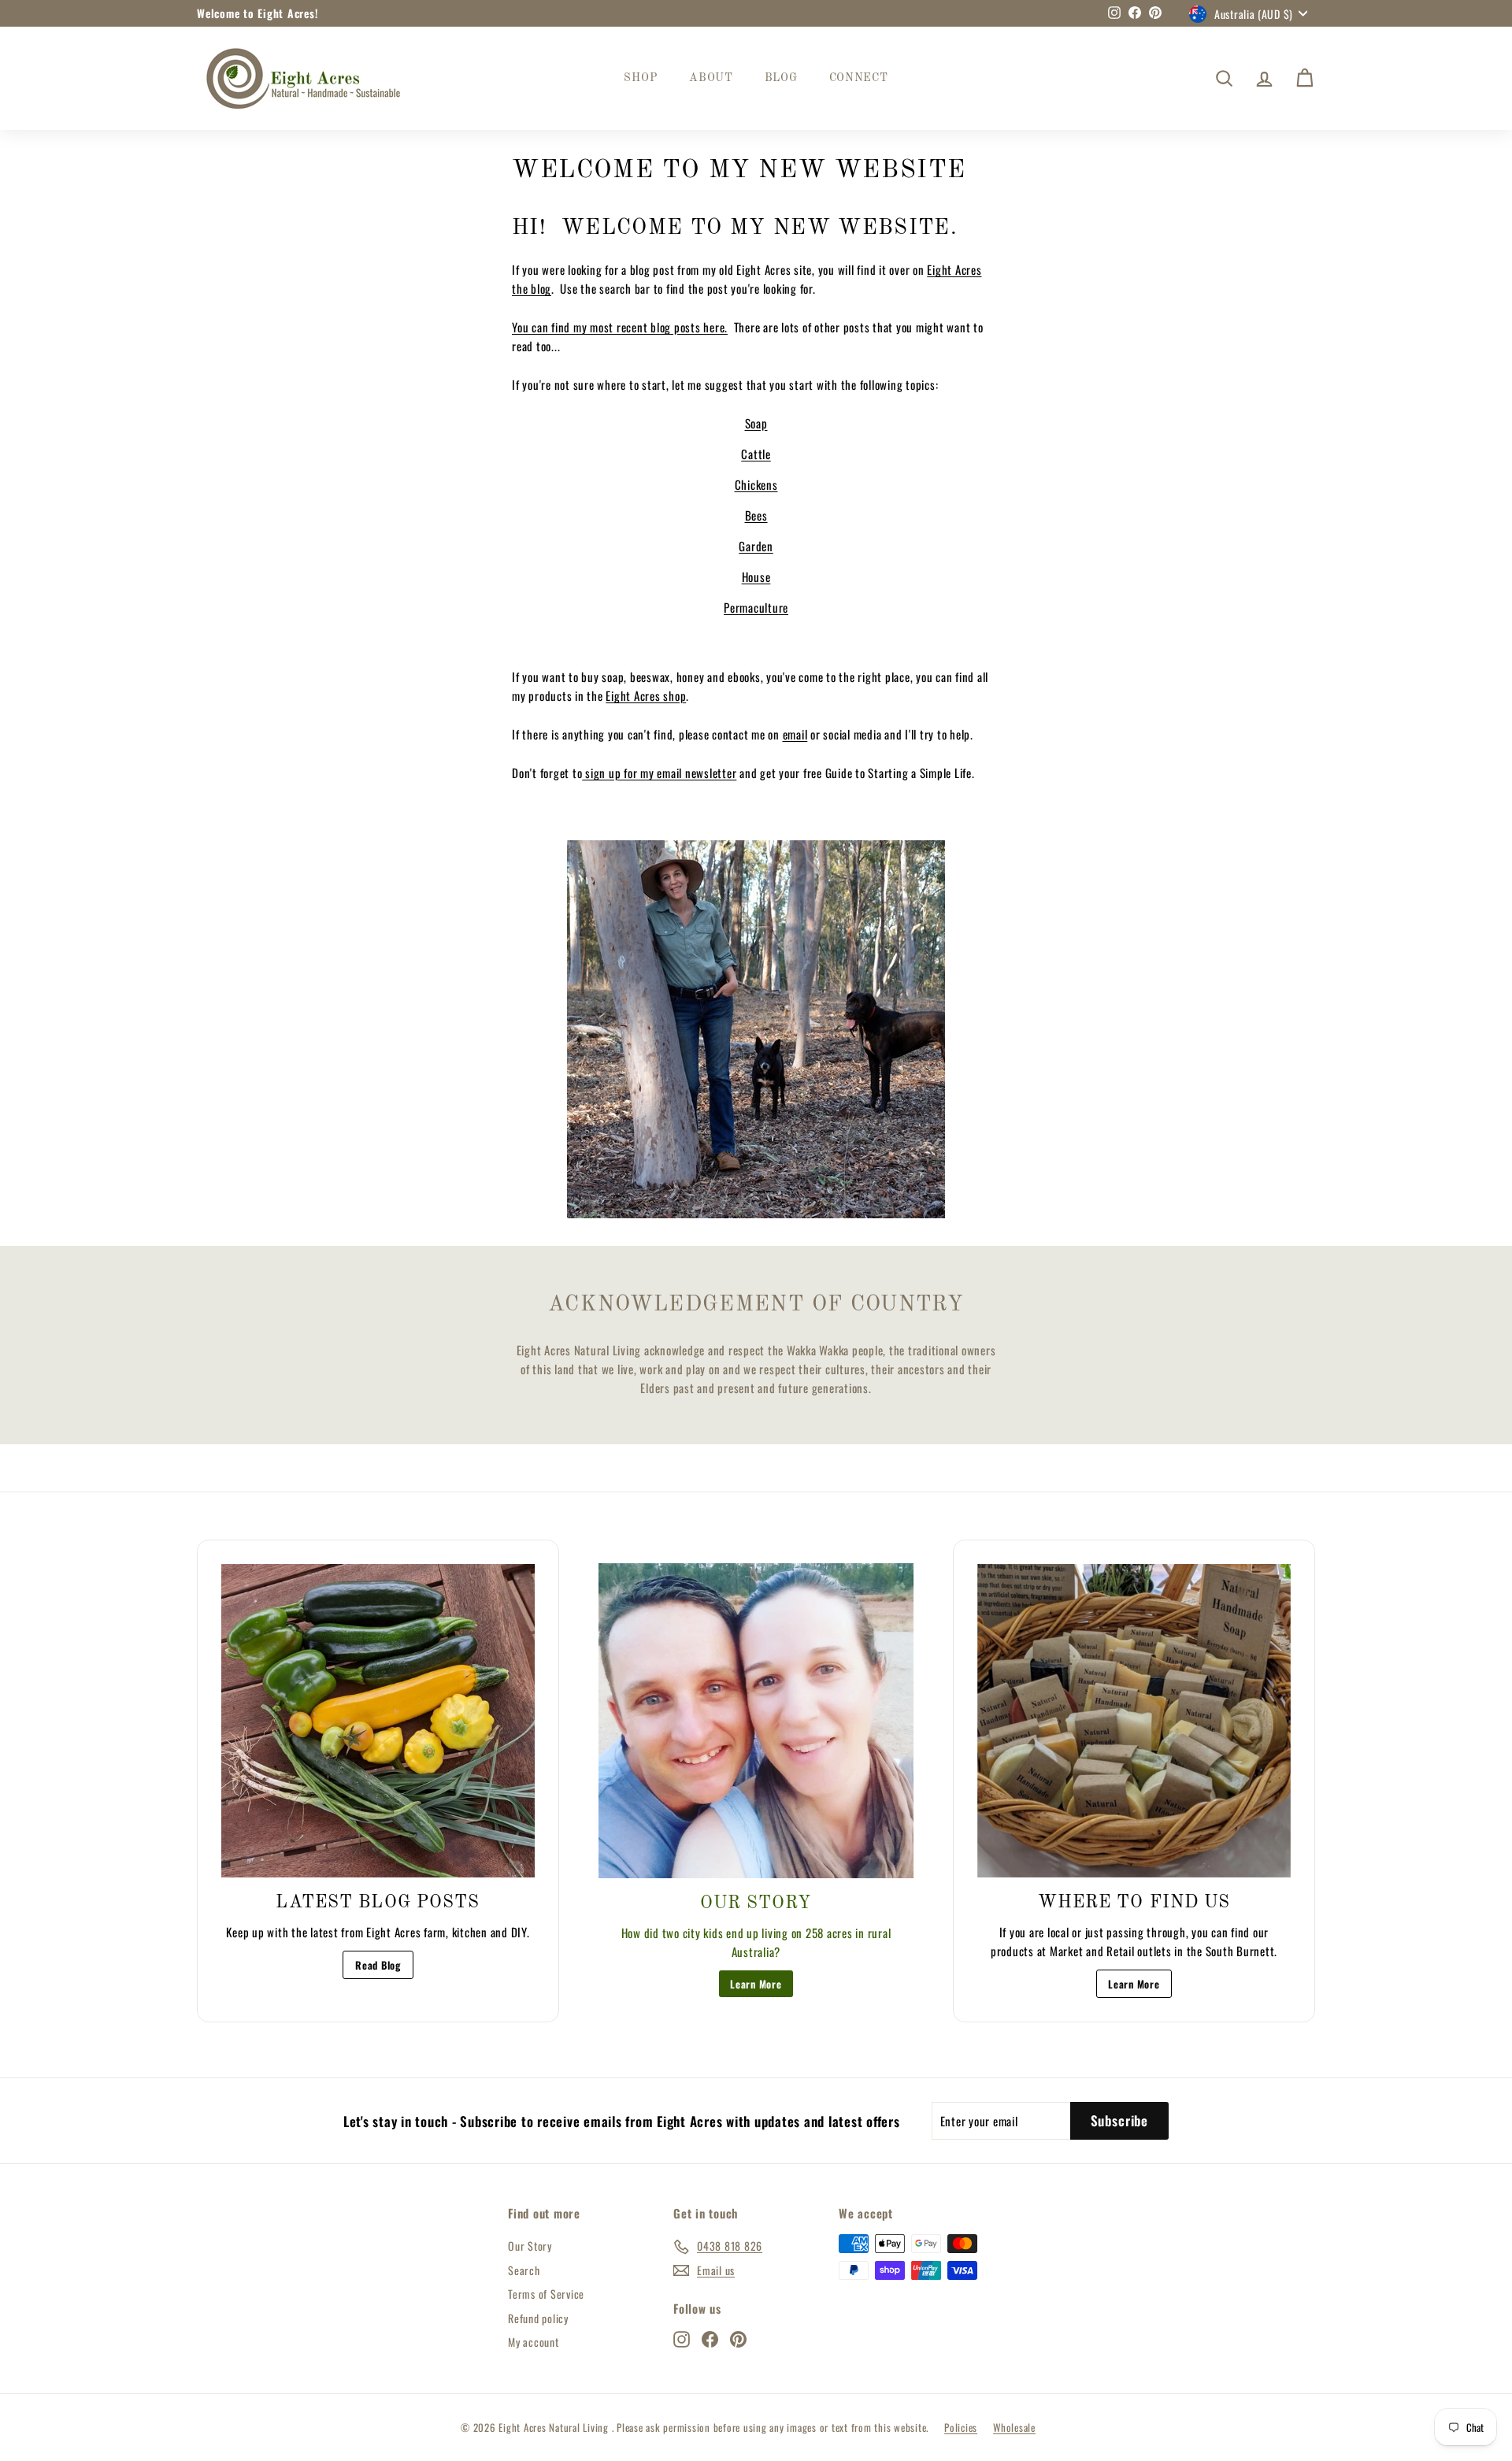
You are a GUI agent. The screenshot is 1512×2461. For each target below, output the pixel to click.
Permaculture (756, 607)
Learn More (756, 1984)
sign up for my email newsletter (659, 773)
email (795, 734)
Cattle (756, 454)
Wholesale (1014, 2427)
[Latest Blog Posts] (378, 1721)
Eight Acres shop (646, 695)
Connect (859, 78)
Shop (641, 78)
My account (534, 2342)
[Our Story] (756, 1721)
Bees (756, 515)
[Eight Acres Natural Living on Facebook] (710, 2339)
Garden (756, 546)
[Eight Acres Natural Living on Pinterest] (738, 2339)
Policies (961, 2427)
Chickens (756, 484)
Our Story (530, 2246)
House (756, 576)
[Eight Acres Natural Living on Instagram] (682, 2339)
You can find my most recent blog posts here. (620, 327)
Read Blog (378, 1965)
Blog (781, 78)
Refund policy (538, 2318)
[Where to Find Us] (1134, 1721)
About (711, 78)
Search (524, 2270)
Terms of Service (546, 2294)
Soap (756, 423)
